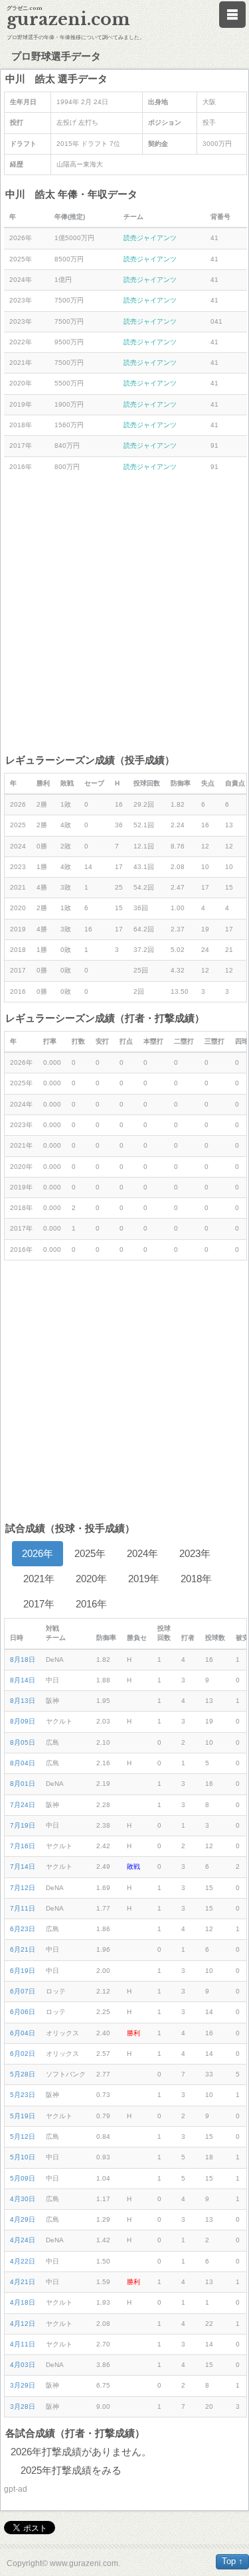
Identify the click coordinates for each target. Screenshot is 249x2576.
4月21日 (23, 2282)
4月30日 (23, 2199)
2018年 (196, 1579)
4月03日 (23, 2365)
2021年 (39, 1579)
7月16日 (23, 1846)
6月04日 (23, 2033)
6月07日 (23, 1991)
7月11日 (23, 1908)
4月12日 (23, 2324)
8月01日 (23, 1784)
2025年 (90, 1553)
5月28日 (23, 2074)
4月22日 (23, 2261)
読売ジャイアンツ (150, 238)
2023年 (195, 1553)
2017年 (39, 1604)
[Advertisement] (124, 615)
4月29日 (23, 2219)
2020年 (91, 1579)
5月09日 (23, 2178)
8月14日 (23, 1680)
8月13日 (23, 1701)
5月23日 (23, 2095)
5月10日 (23, 2157)
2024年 (142, 1553)
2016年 (91, 1604)
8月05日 (23, 1742)
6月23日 (23, 1929)
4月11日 (23, 2344)
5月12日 (23, 2136)
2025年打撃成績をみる (71, 2470)
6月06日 (23, 2012)
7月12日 (23, 1888)
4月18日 (23, 2302)
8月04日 (23, 1763)
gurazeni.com (68, 20)
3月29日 (23, 2385)
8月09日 (23, 1721)
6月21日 (23, 1949)
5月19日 (23, 2116)
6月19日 (23, 1971)
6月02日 (23, 2054)
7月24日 (23, 1805)
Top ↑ (232, 2561)
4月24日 (23, 2240)
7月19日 (23, 1825)
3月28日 (23, 2407)
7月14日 (23, 1866)
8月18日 (23, 1660)
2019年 (144, 1579)
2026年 (38, 1553)
